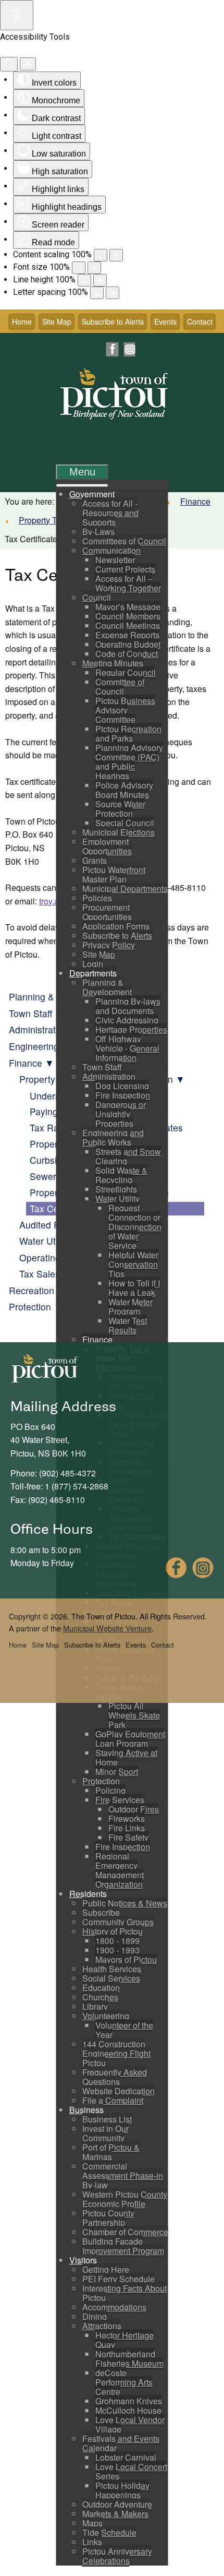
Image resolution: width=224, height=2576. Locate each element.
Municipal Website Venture (107, 1628)
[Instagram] (129, 349)
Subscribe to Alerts (113, 321)
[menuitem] (92, 494)
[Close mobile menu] (82, 485)
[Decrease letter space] (97, 293)
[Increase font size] (94, 268)
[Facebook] (113, 349)
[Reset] (9, 64)
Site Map (57, 321)
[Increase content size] (116, 255)
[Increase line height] (100, 280)
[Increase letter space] (113, 293)
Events (165, 321)
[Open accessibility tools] (17, 15)
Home (22, 321)
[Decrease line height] (84, 280)
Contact (200, 321)
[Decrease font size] (79, 268)
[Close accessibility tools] (28, 64)
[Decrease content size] (101, 255)
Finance (195, 501)
